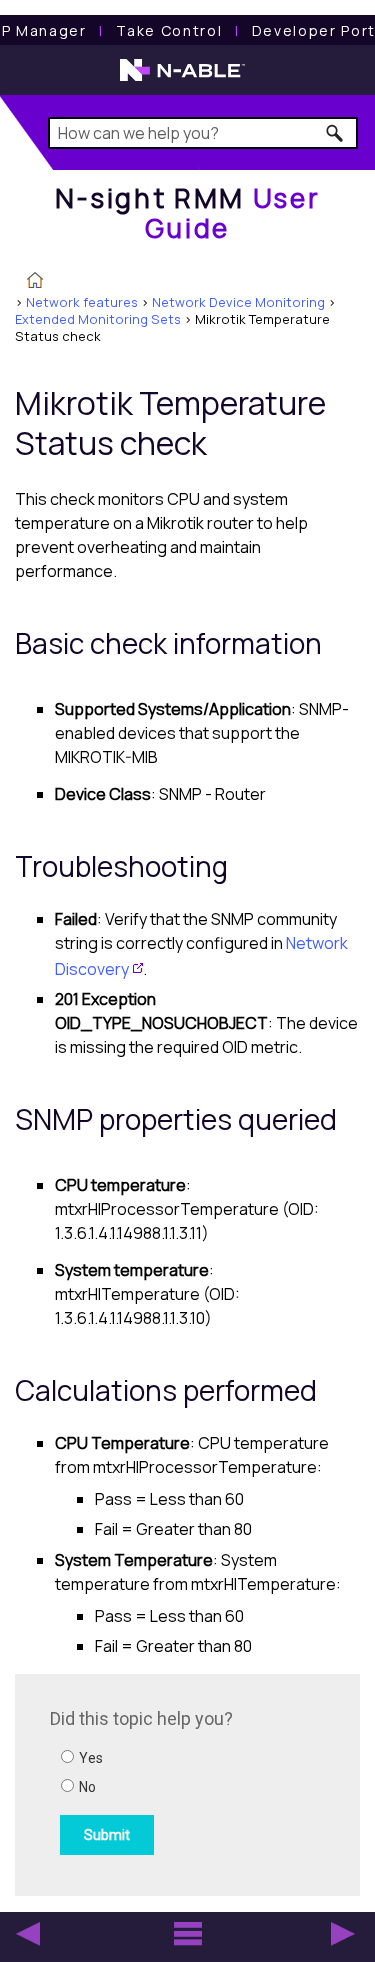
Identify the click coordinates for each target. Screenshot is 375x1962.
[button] (335, 133)
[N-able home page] (182, 79)
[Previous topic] (28, 1934)
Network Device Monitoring (238, 302)
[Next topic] (343, 1934)
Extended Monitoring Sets (98, 319)
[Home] (35, 282)
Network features (82, 302)
